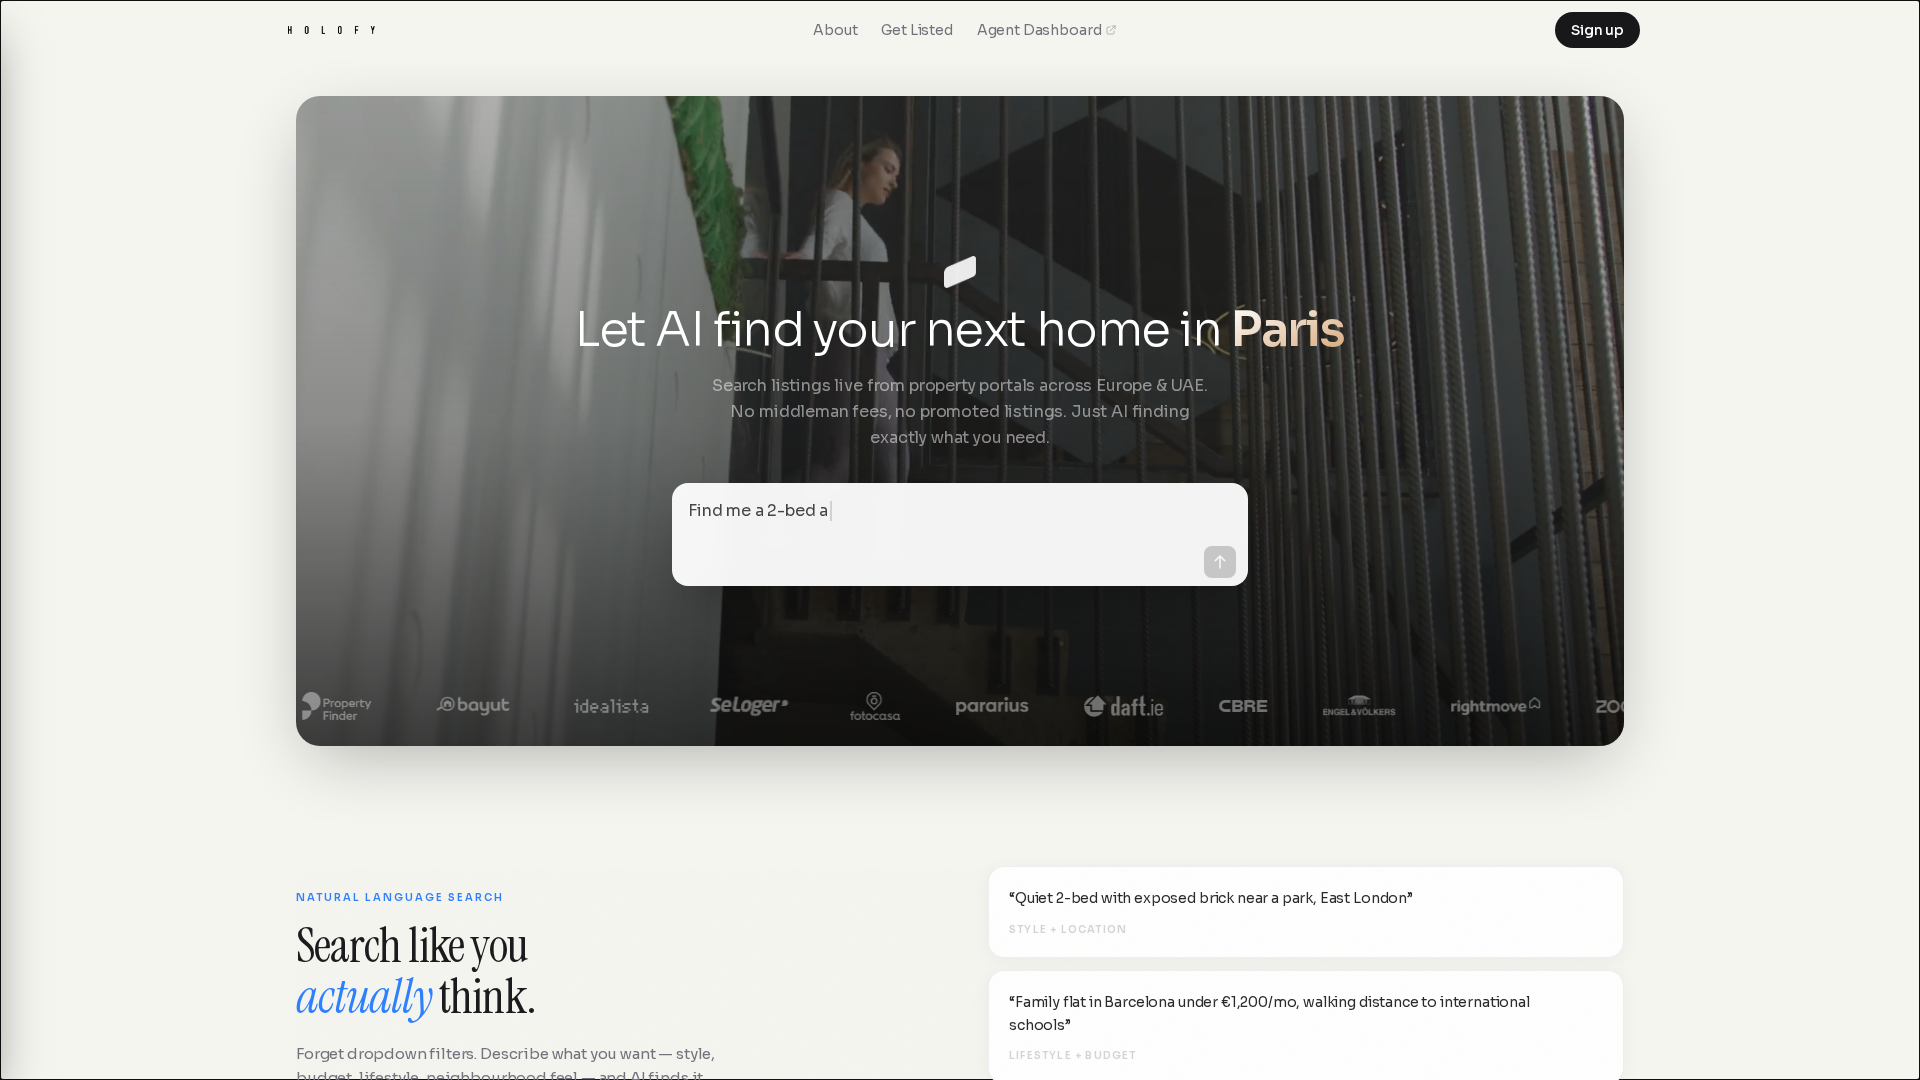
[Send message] (1220, 562)
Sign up (1597, 30)
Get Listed (916, 30)
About (835, 30)
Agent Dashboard (1039, 30)
